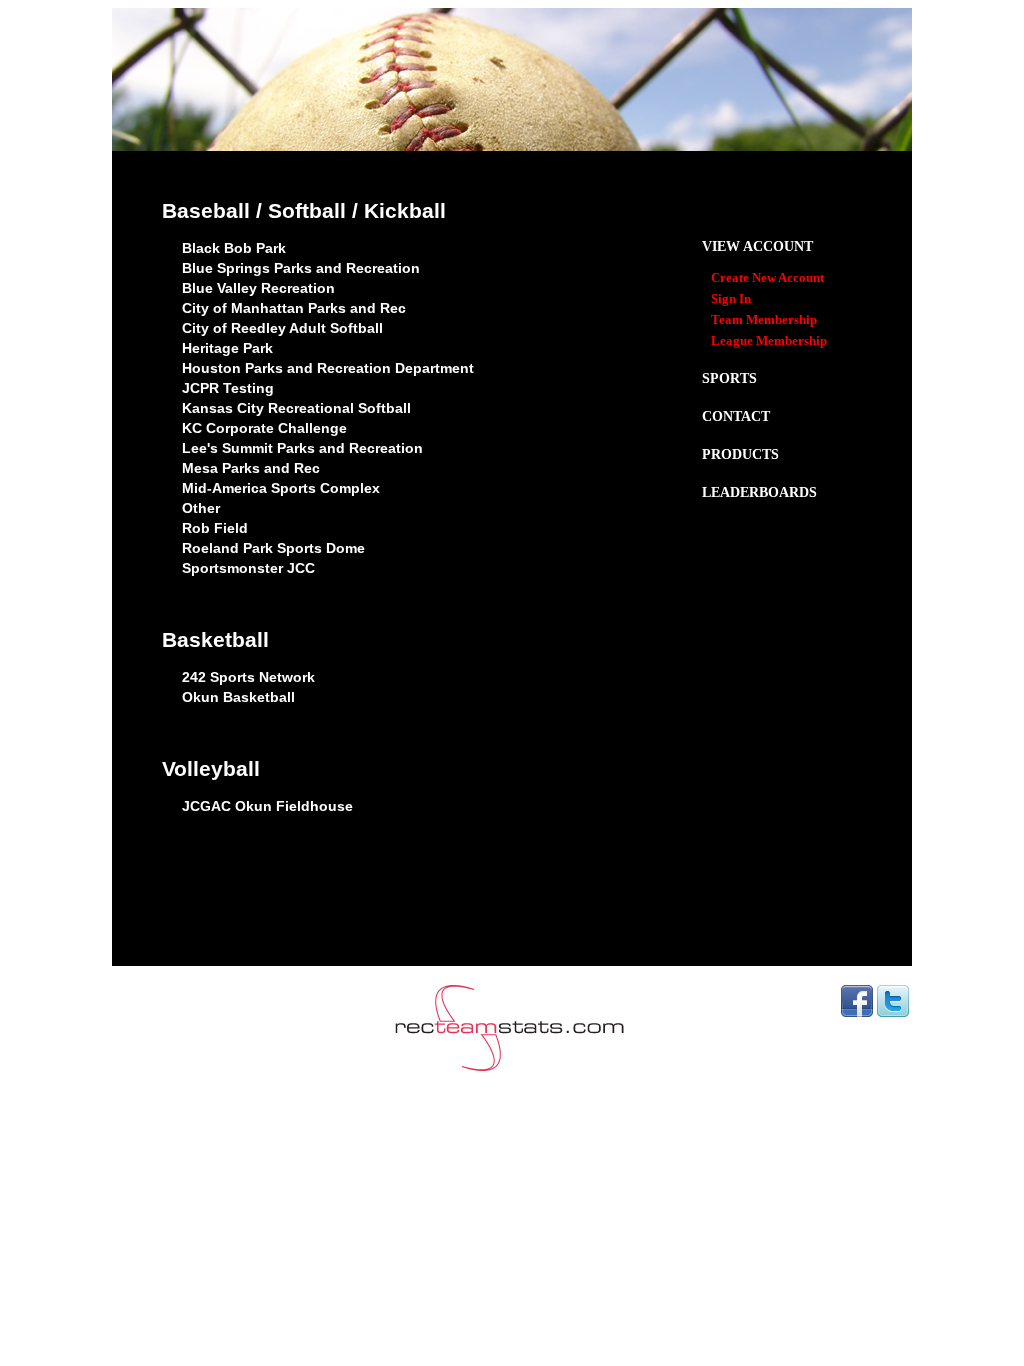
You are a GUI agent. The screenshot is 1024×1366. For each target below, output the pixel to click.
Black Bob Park (234, 248)
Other (201, 508)
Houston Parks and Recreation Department (328, 368)
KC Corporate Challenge (264, 428)
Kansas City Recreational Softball (296, 408)
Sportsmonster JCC (248, 568)
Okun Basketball (238, 697)
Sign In (731, 299)
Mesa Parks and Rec (251, 468)
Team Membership (764, 320)
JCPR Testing (228, 388)
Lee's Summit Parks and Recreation (302, 448)
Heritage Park (227, 348)
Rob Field (215, 528)
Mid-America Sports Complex (281, 488)
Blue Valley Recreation (258, 288)
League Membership (769, 341)
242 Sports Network (248, 677)
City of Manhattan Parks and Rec (294, 308)
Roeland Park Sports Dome (273, 548)
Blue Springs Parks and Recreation (301, 268)
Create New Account (767, 278)
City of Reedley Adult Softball (282, 328)
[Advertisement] (512, 916)
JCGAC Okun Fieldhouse (267, 806)
